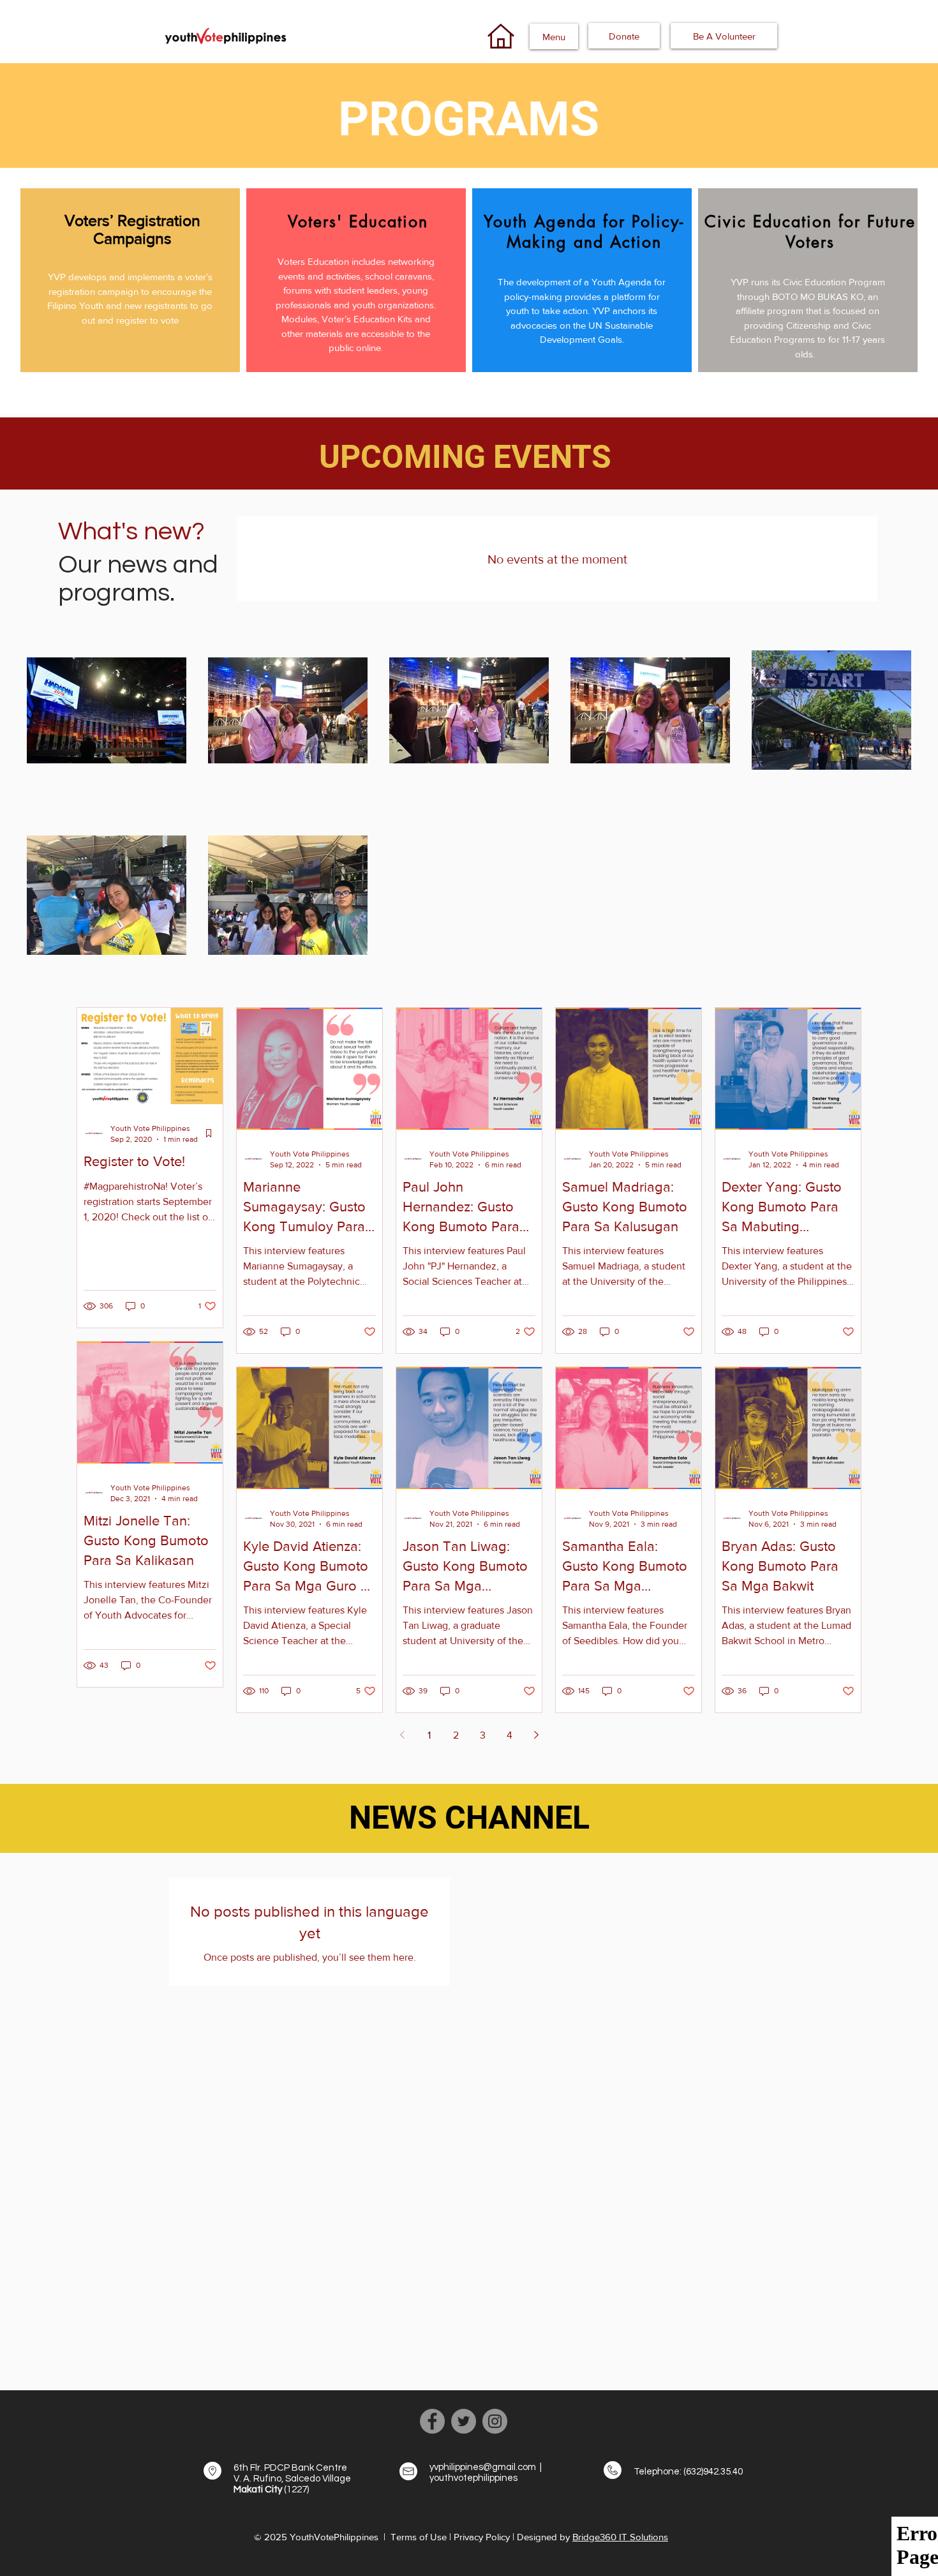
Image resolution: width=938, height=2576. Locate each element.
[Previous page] (402, 1735)
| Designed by (542, 2537)
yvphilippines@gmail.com (483, 2467)
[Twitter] (464, 2421)
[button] (554, 36)
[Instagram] (495, 2421)
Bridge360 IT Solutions (620, 2537)
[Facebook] (432, 2421)
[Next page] (536, 1735)
